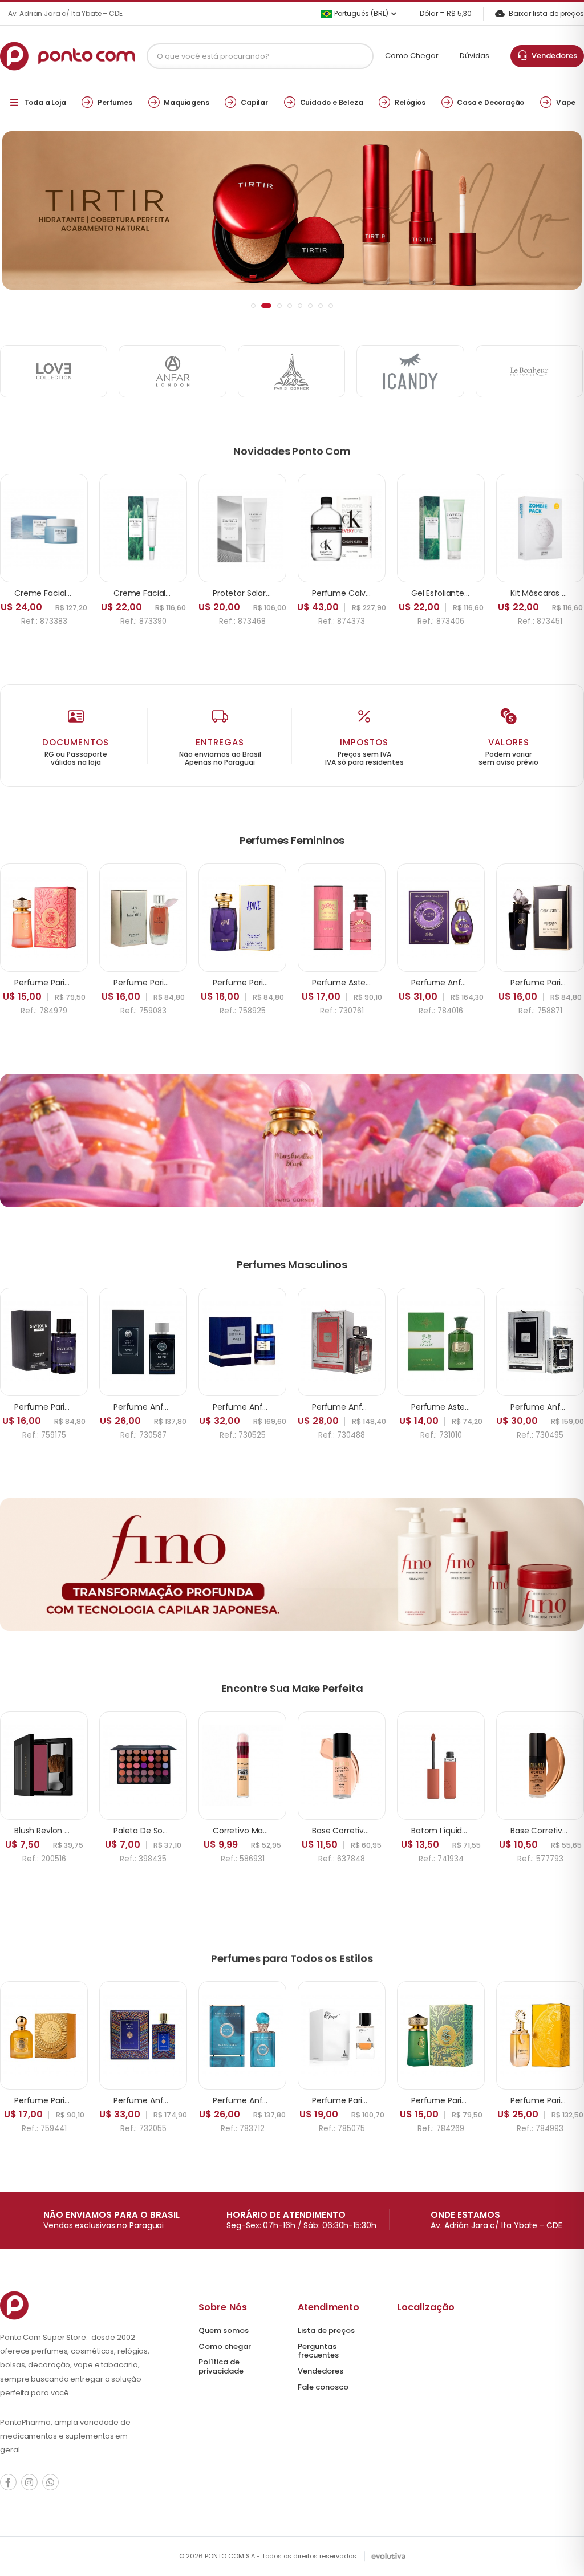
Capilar (254, 102)
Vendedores (553, 56)
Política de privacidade (221, 2366)
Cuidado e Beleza (332, 102)
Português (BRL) (360, 13)
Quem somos (224, 2330)
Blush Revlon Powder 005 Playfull (77, 1831)
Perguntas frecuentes (318, 2351)
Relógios (410, 102)
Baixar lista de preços (546, 13)
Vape (566, 102)
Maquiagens (186, 102)
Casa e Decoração (490, 102)
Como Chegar (412, 56)
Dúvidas (474, 56)
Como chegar (225, 2346)
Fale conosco (323, 2387)
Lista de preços (326, 2330)
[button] (253, 306)
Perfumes (115, 102)
